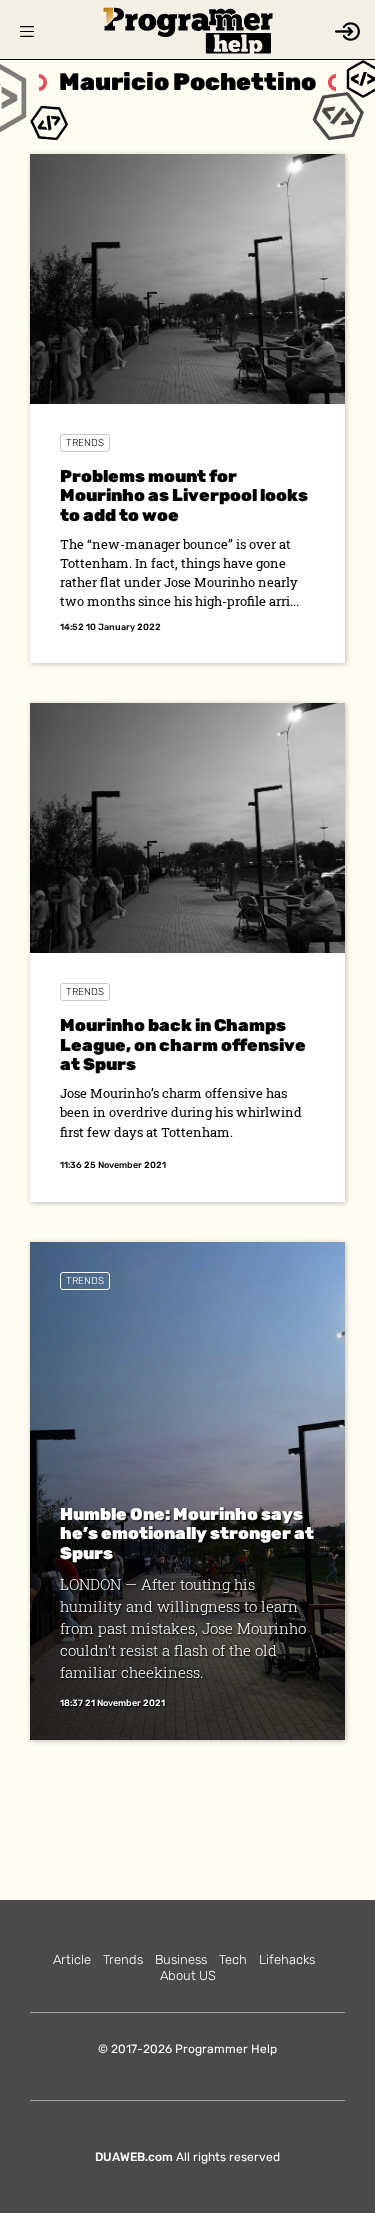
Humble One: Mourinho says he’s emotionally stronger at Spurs (187, 1533)
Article (72, 1959)
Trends (85, 443)
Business (181, 1959)
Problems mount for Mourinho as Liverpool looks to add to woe (184, 495)
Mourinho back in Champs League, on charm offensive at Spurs (183, 1044)
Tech (233, 1959)
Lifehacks (287, 1959)
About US (188, 1975)
